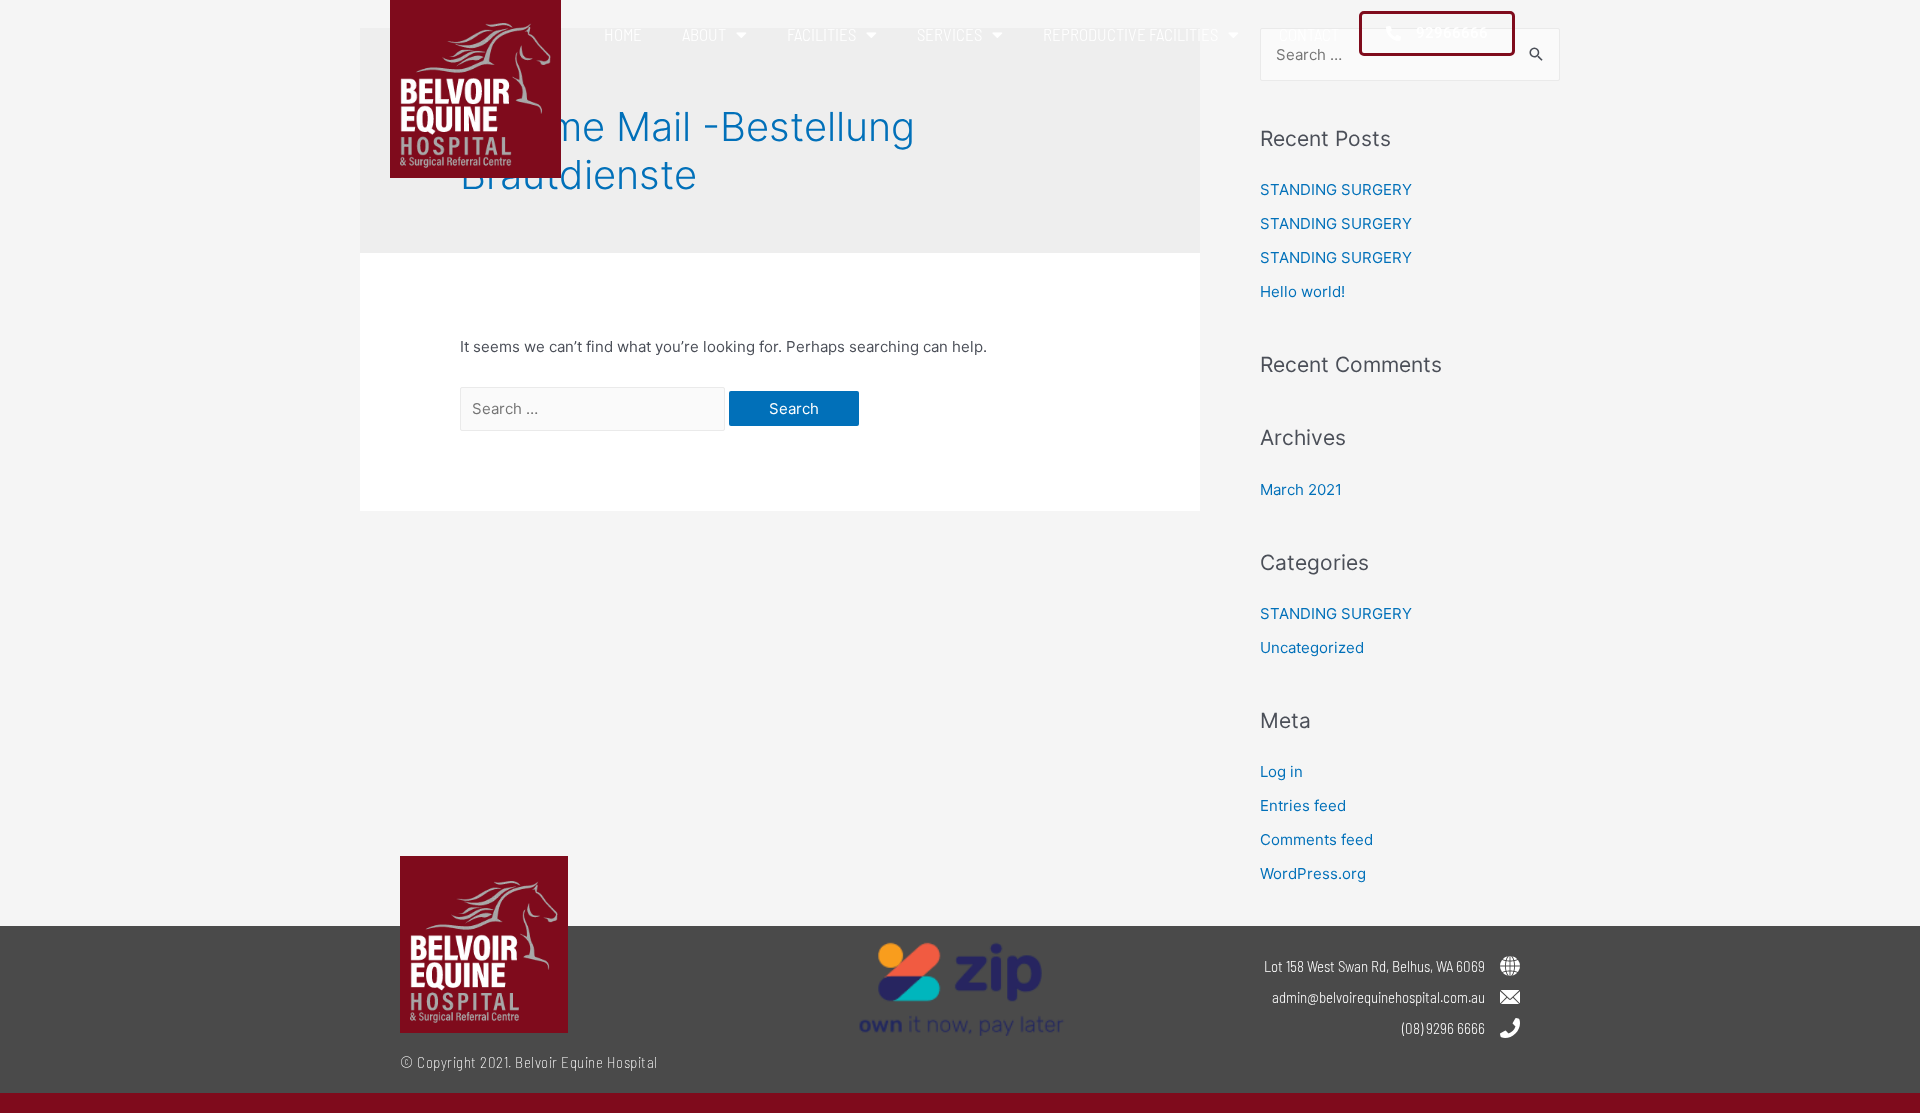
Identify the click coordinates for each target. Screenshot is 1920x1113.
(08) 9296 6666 (1443, 1028)
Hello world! (1302, 291)
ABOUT (704, 34)
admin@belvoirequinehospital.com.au (1378, 997)
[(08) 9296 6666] (1510, 1028)
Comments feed (1316, 839)
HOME (623, 34)
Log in (1281, 771)
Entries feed (1303, 805)
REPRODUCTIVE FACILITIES (1130, 34)
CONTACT (1309, 34)
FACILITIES (821, 34)
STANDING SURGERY (1336, 189)
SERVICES (949, 34)
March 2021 (1301, 489)
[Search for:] (594, 408)
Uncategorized (1312, 647)
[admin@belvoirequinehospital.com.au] (1510, 997)
